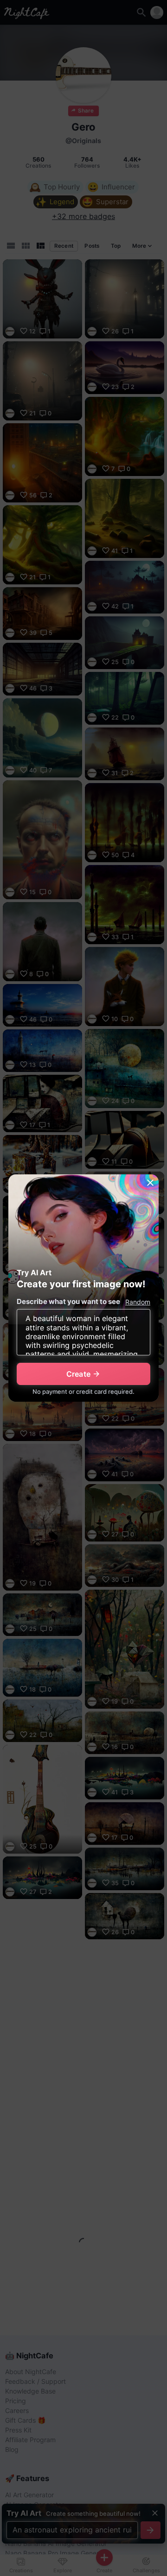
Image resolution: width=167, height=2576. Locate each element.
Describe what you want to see (68, 1301)
